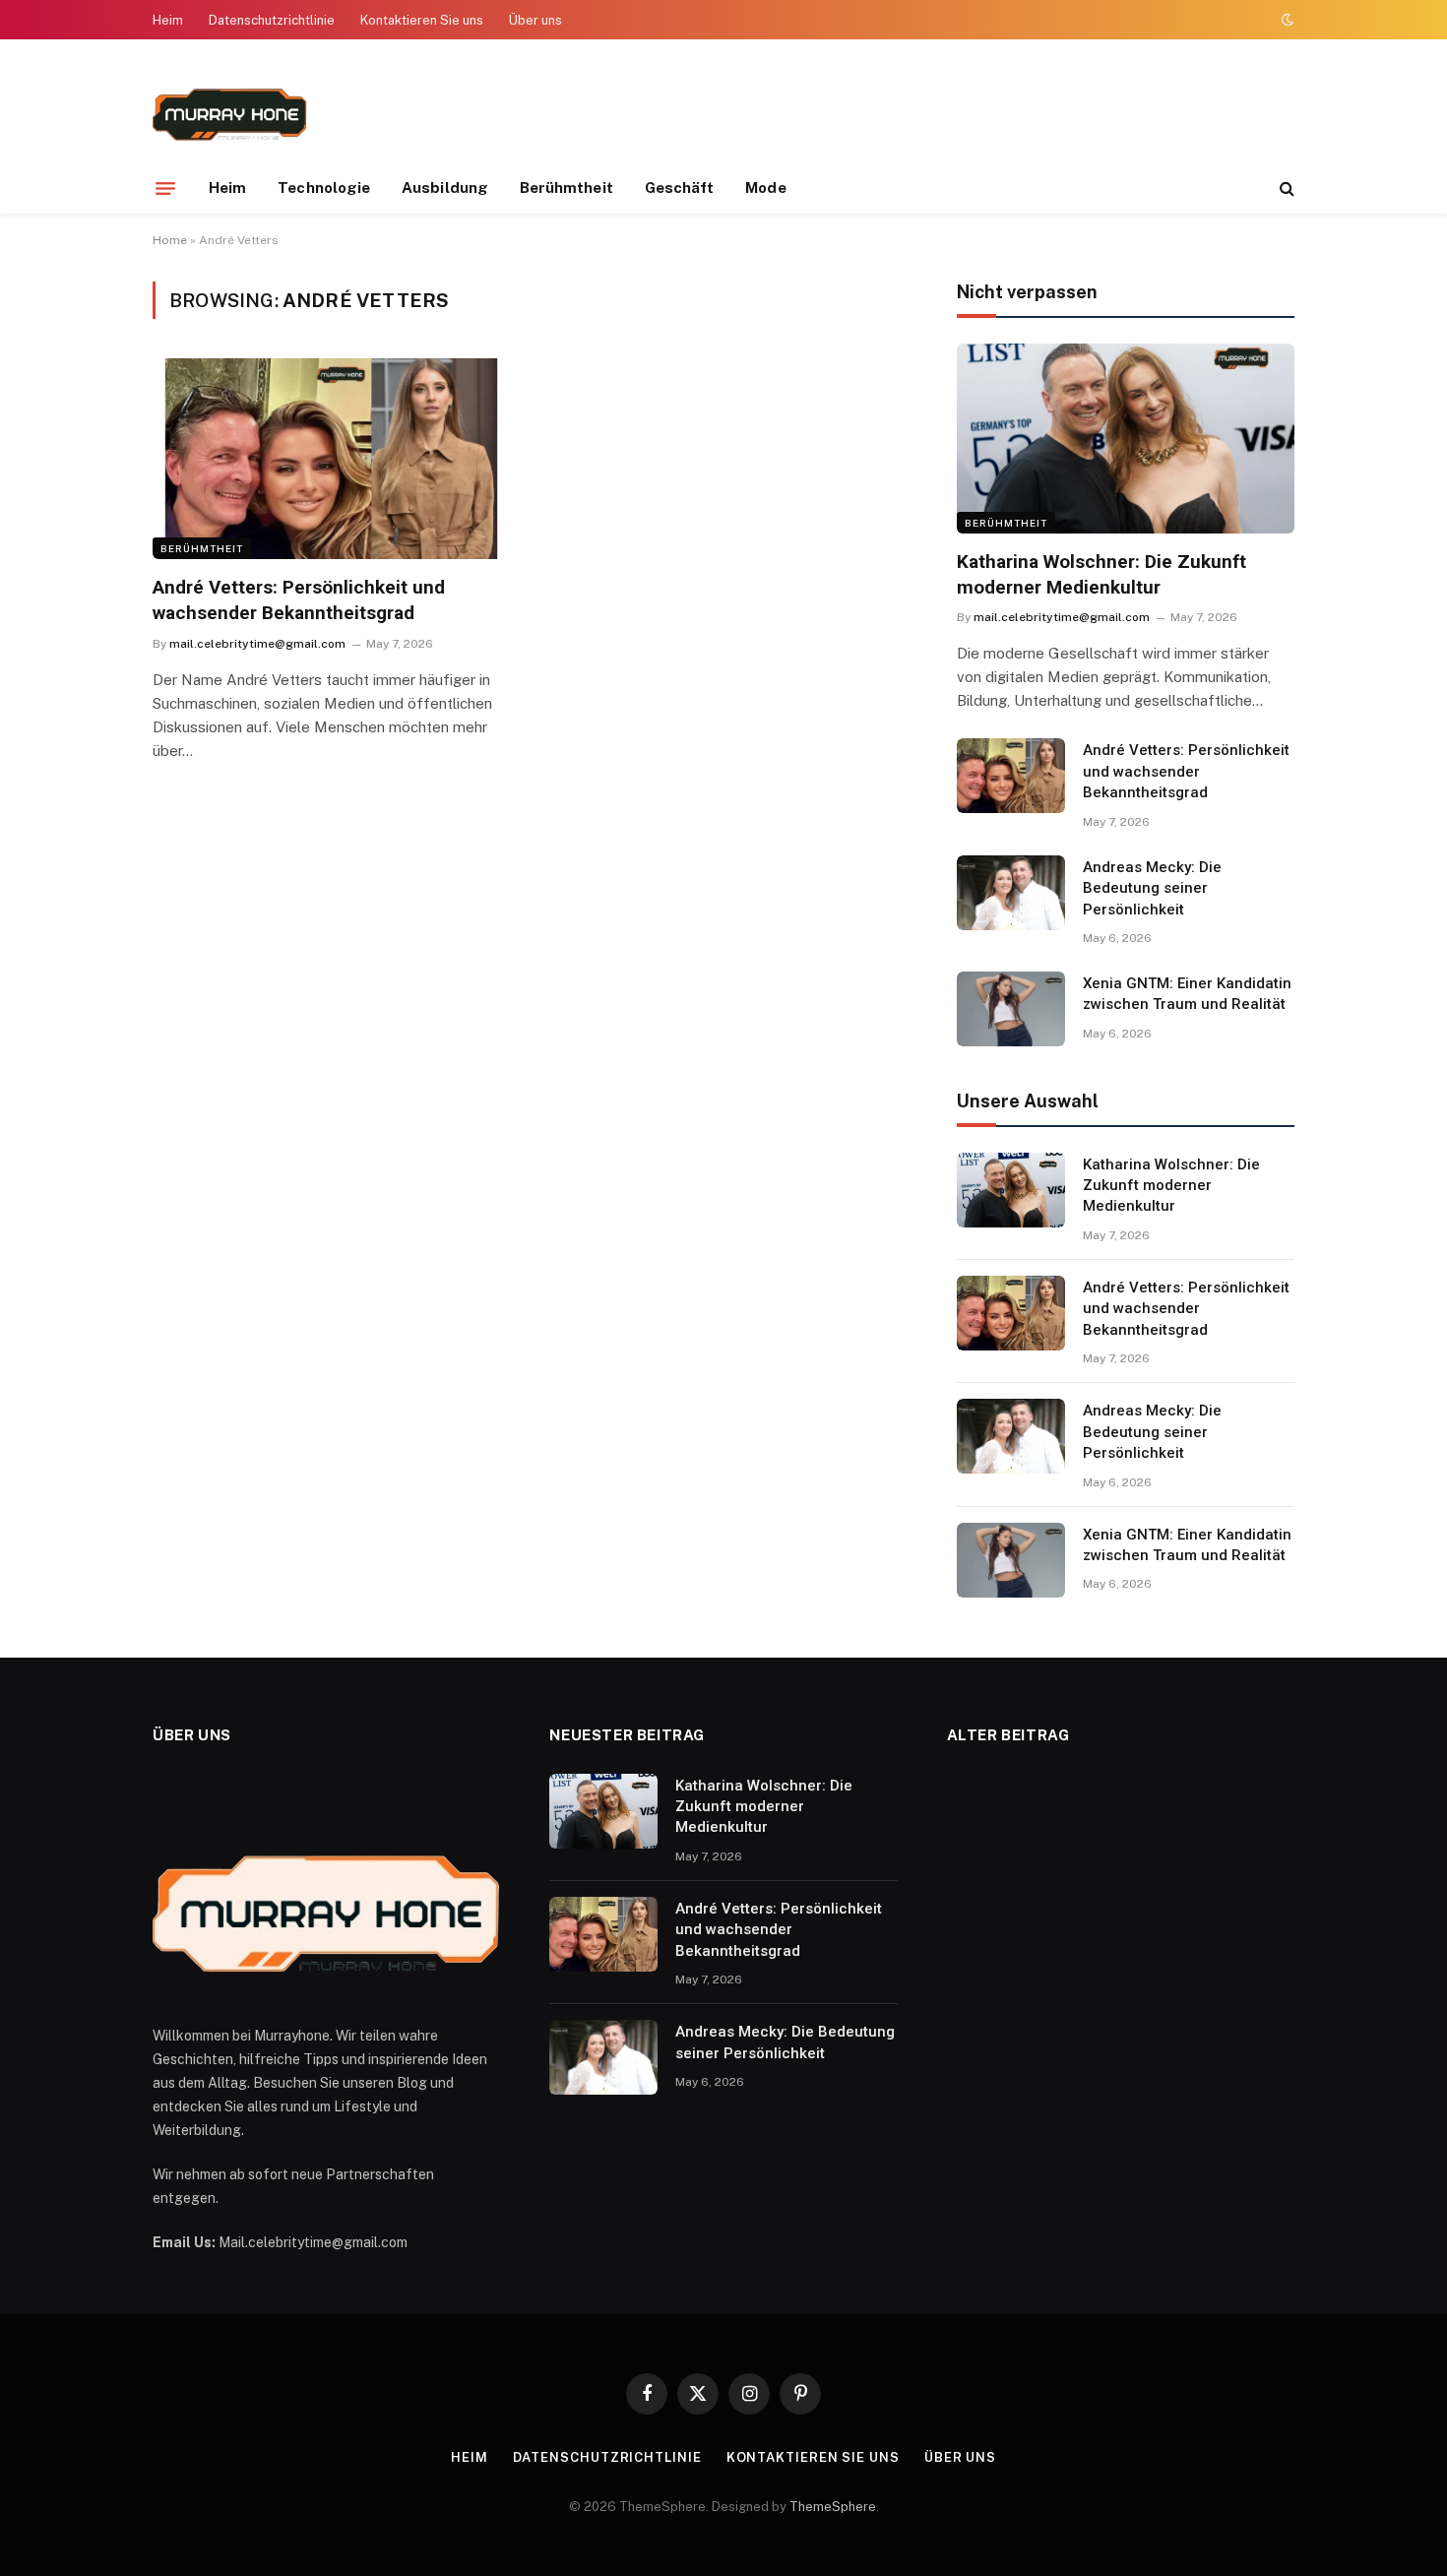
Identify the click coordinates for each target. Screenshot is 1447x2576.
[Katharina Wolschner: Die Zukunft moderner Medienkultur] (1126, 439)
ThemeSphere (833, 2507)
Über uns (535, 20)
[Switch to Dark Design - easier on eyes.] (1286, 20)
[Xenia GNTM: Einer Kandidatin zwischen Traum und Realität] (1011, 1009)
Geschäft (680, 188)
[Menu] (165, 188)
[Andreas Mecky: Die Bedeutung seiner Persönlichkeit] (1011, 893)
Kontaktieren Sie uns (422, 20)
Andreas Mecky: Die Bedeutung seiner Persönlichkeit (1152, 888)
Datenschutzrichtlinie (272, 20)
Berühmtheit (566, 188)
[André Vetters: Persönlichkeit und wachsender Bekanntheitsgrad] (331, 459)
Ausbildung (445, 188)
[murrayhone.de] (230, 111)
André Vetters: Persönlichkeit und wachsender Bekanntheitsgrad (299, 600)
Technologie (324, 188)
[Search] (1285, 188)
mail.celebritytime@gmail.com (257, 644)
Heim (168, 20)
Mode (765, 188)
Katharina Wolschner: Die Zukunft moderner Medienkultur (1101, 574)
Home (170, 240)
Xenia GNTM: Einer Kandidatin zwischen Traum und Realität (1187, 994)
